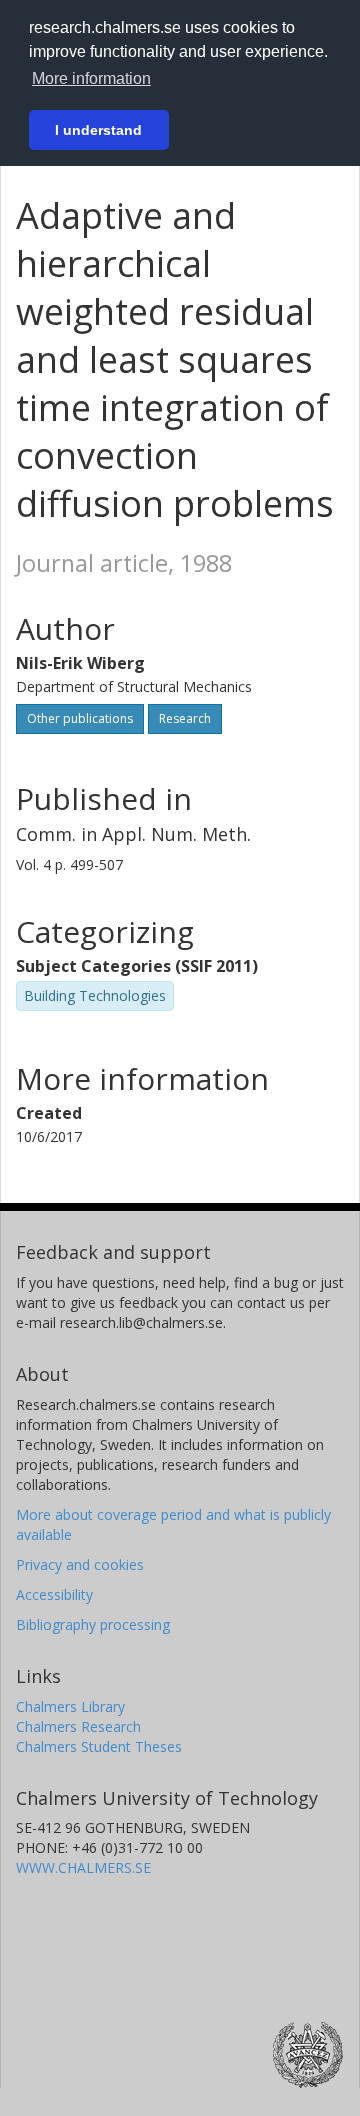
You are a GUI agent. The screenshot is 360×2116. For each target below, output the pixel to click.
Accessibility (54, 1594)
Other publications (80, 718)
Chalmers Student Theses (99, 1746)
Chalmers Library (70, 1706)
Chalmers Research (78, 1726)
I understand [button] (98, 130)
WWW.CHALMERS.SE (83, 1867)
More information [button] (91, 78)
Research (185, 718)
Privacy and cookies (80, 1564)
